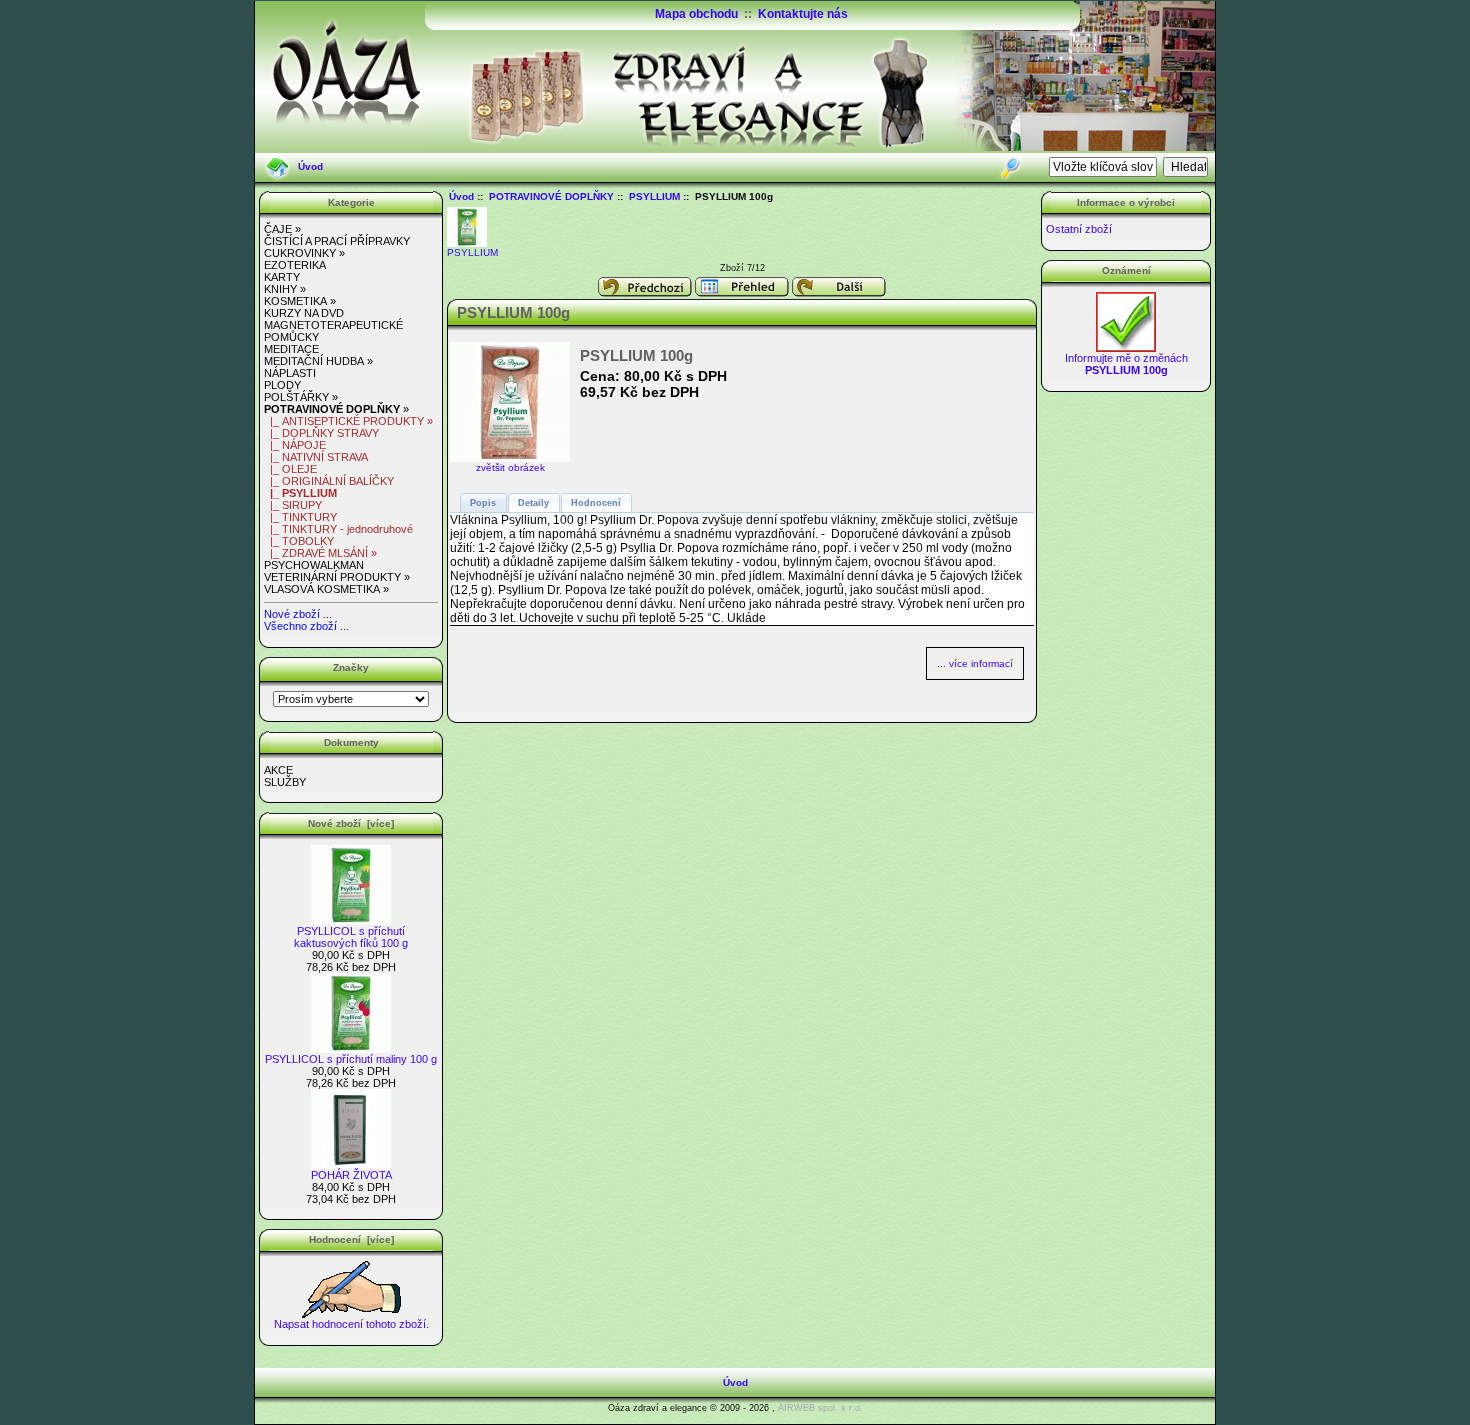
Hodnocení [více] (351, 1239)
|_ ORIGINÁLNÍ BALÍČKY (329, 481)
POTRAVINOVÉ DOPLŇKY (551, 196)
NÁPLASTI (290, 373)
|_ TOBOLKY (299, 541)
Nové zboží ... (298, 614)
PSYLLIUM (654, 196)
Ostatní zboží (1079, 229)
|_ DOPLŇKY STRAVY (321, 433)
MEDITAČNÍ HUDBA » (318, 361)
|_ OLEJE (290, 469)
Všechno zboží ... (306, 626)
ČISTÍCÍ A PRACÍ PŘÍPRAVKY (337, 241)
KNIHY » (285, 289)
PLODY (282, 385)
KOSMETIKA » (300, 301)
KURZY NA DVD (304, 313)
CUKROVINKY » (304, 253)
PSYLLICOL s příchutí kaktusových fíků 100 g (351, 937)
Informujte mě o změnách (1126, 364)
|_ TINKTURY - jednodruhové (338, 529)
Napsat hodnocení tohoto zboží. (351, 1324)
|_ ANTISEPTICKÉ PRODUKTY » (348, 421)
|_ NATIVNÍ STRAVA (316, 457)
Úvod (310, 166)
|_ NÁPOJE (295, 445)
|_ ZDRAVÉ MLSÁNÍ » (320, 553)
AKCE (278, 770)
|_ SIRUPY (293, 505)
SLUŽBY (285, 782)
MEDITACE (291, 349)
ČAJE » (282, 229)
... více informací (975, 663)
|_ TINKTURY (300, 517)
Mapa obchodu (696, 14)
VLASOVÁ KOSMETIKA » (326, 589)
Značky (351, 667)
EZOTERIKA (295, 265)
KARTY (282, 277)
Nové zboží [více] (351, 823)
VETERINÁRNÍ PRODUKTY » (337, 577)
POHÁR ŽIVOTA (351, 1175)
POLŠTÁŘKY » (301, 397)
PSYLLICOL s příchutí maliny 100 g (351, 1059)
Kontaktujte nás (803, 14)
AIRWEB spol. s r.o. (820, 1408)
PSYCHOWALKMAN (314, 565)
